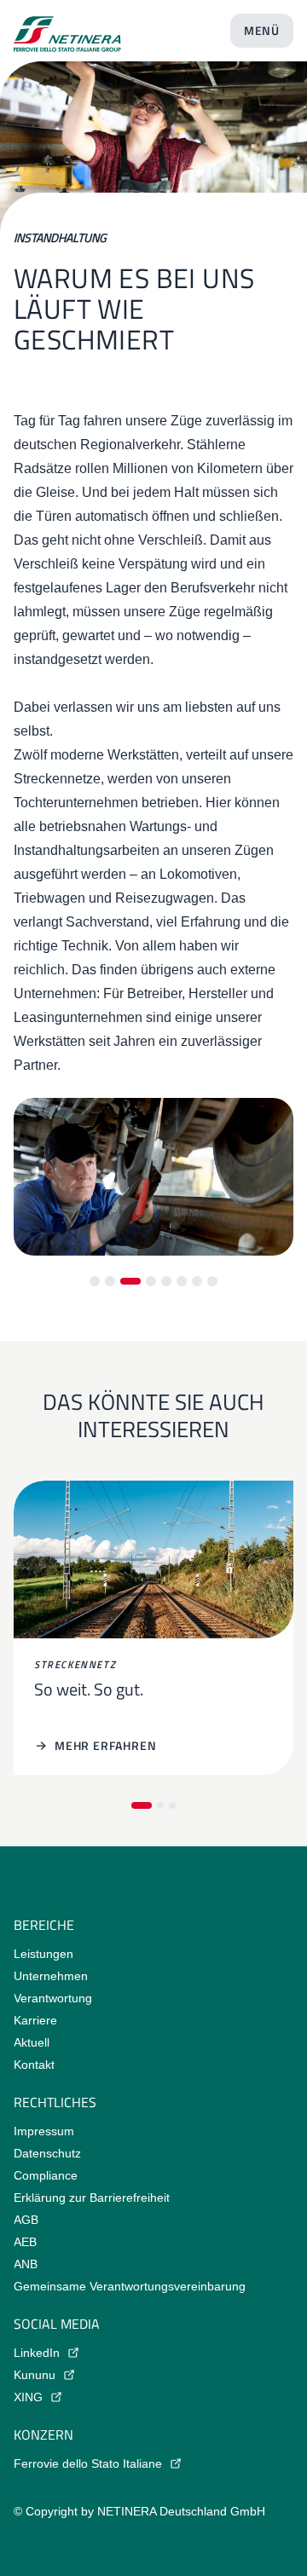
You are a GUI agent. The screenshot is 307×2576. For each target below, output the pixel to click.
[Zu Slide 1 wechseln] (95, 1281)
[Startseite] (67, 27)
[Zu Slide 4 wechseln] (151, 1281)
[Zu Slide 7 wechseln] (197, 1281)
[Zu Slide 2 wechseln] (110, 1281)
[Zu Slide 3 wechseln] (130, 1281)
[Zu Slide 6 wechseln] (182, 1281)
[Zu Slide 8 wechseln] (212, 1281)
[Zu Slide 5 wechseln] (166, 1281)
